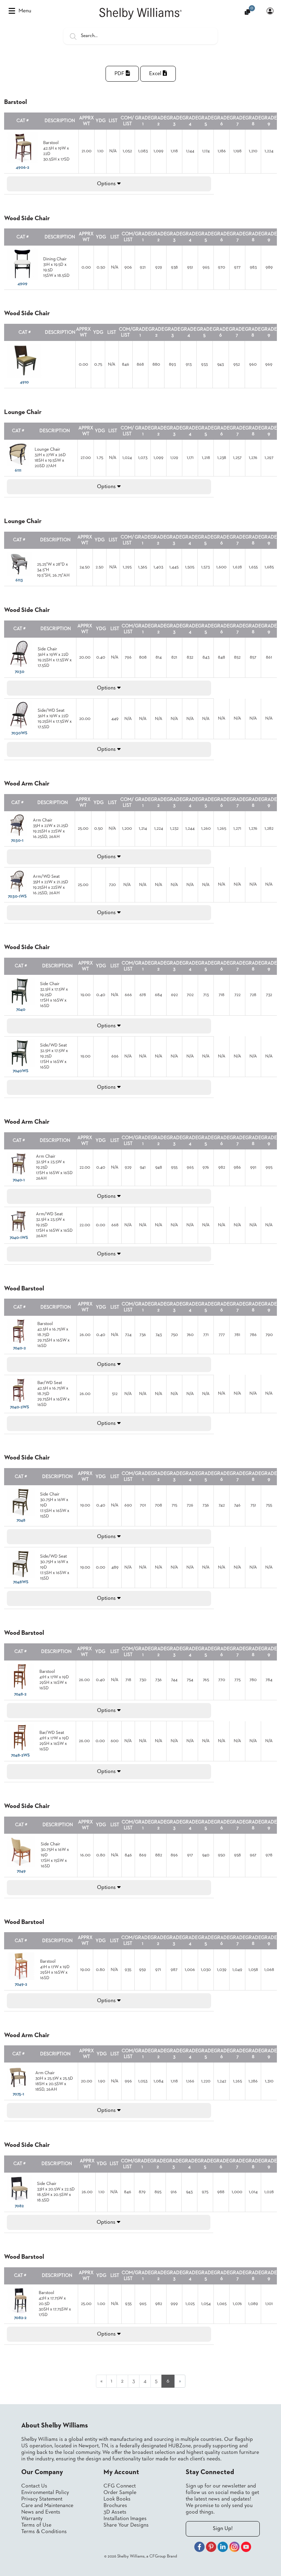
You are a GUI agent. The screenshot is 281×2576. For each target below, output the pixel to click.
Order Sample (120, 2493)
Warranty (32, 2519)
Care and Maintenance (47, 2506)
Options (107, 184)
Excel (156, 74)
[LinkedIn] (223, 2548)
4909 (22, 284)
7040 (21, 1010)
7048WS (21, 1582)
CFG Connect (120, 2486)
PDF (120, 74)
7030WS (19, 733)
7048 (21, 1520)
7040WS (21, 1071)
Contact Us (34, 2486)
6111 (18, 470)
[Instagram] (234, 2548)
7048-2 (20, 1694)
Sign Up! (223, 2529)
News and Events (41, 2512)
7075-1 (18, 2094)
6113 (19, 580)
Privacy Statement (42, 2499)
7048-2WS (20, 1755)
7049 (21, 1871)
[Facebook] (199, 2548)
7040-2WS (20, 1407)
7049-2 (21, 1984)
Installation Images (125, 2519)
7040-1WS (19, 1238)
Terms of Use (36, 2525)
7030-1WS (17, 896)
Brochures (115, 2506)
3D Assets (115, 2512)
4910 (24, 382)
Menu (25, 11)
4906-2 (22, 168)
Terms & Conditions (44, 2532)
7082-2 (20, 2318)
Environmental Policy (45, 2493)
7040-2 (19, 1348)
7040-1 (19, 1180)
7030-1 (17, 841)
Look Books (117, 2499)
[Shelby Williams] (140, 14)
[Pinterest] (211, 2548)
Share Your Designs (126, 2525)
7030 (20, 672)
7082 (19, 2206)
